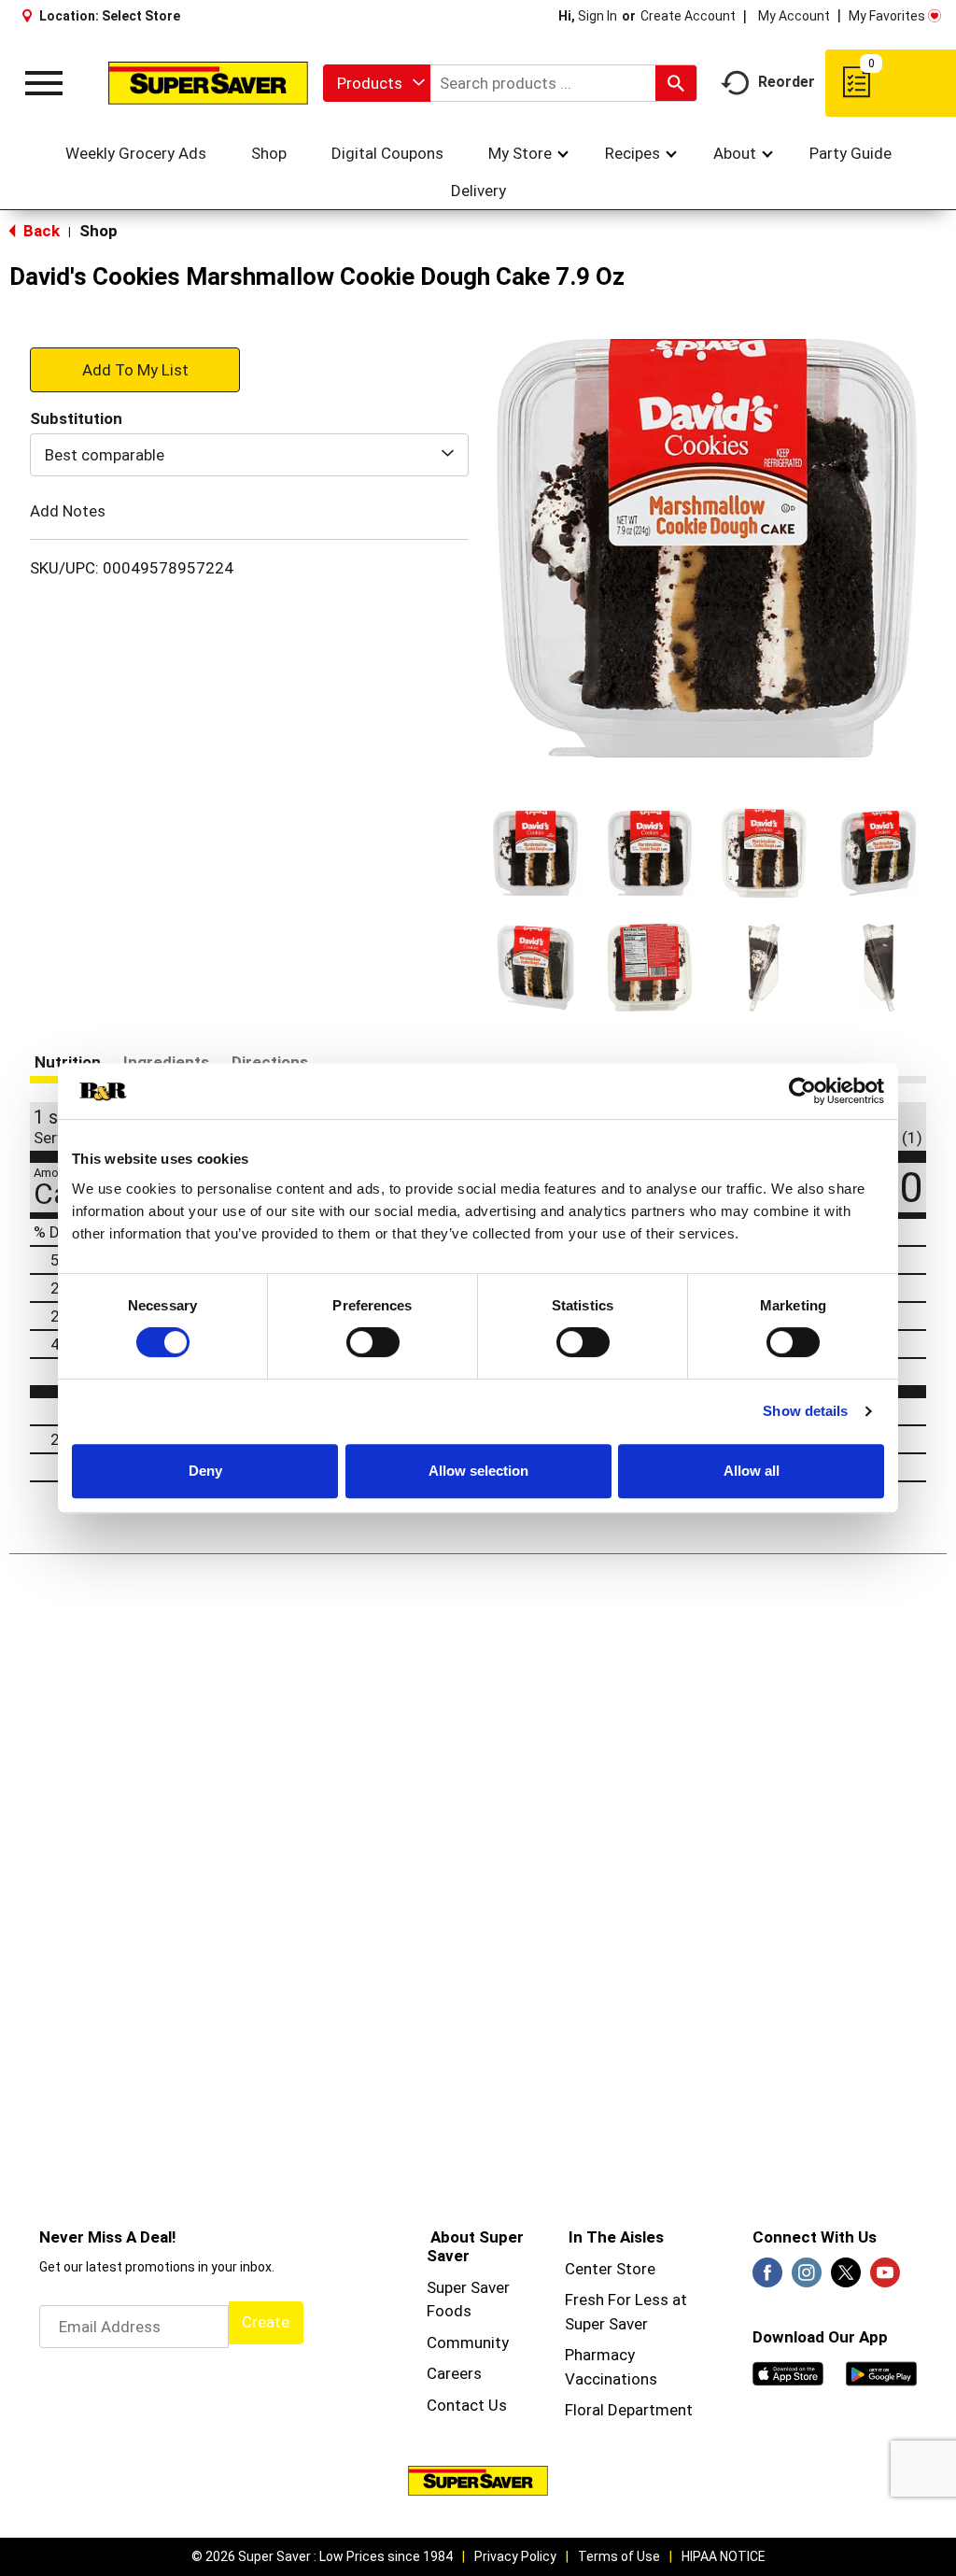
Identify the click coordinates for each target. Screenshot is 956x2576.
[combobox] (377, 83)
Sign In (597, 16)
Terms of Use (619, 2556)
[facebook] (767, 2278)
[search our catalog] (676, 83)
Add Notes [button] (68, 511)
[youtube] (885, 2278)
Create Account (688, 16)
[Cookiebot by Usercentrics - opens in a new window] (802, 1091)
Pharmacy (600, 2355)
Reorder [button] (787, 82)
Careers (454, 2373)
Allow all (752, 1471)
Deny (205, 1471)
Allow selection (478, 1471)
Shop (98, 231)
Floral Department (629, 2410)
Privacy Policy (515, 2556)
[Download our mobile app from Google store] (881, 2372)
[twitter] (846, 2278)
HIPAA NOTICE (724, 2556)
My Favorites (887, 16)
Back (40, 231)
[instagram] (807, 2278)
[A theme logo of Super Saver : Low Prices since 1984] (208, 83)
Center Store (610, 2269)
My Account (794, 16)
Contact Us (467, 2405)
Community (468, 2342)
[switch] (373, 1342)
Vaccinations (611, 2379)
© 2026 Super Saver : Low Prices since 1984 (322, 2556)
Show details (805, 1411)
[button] (535, 853)
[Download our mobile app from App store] (788, 2372)
